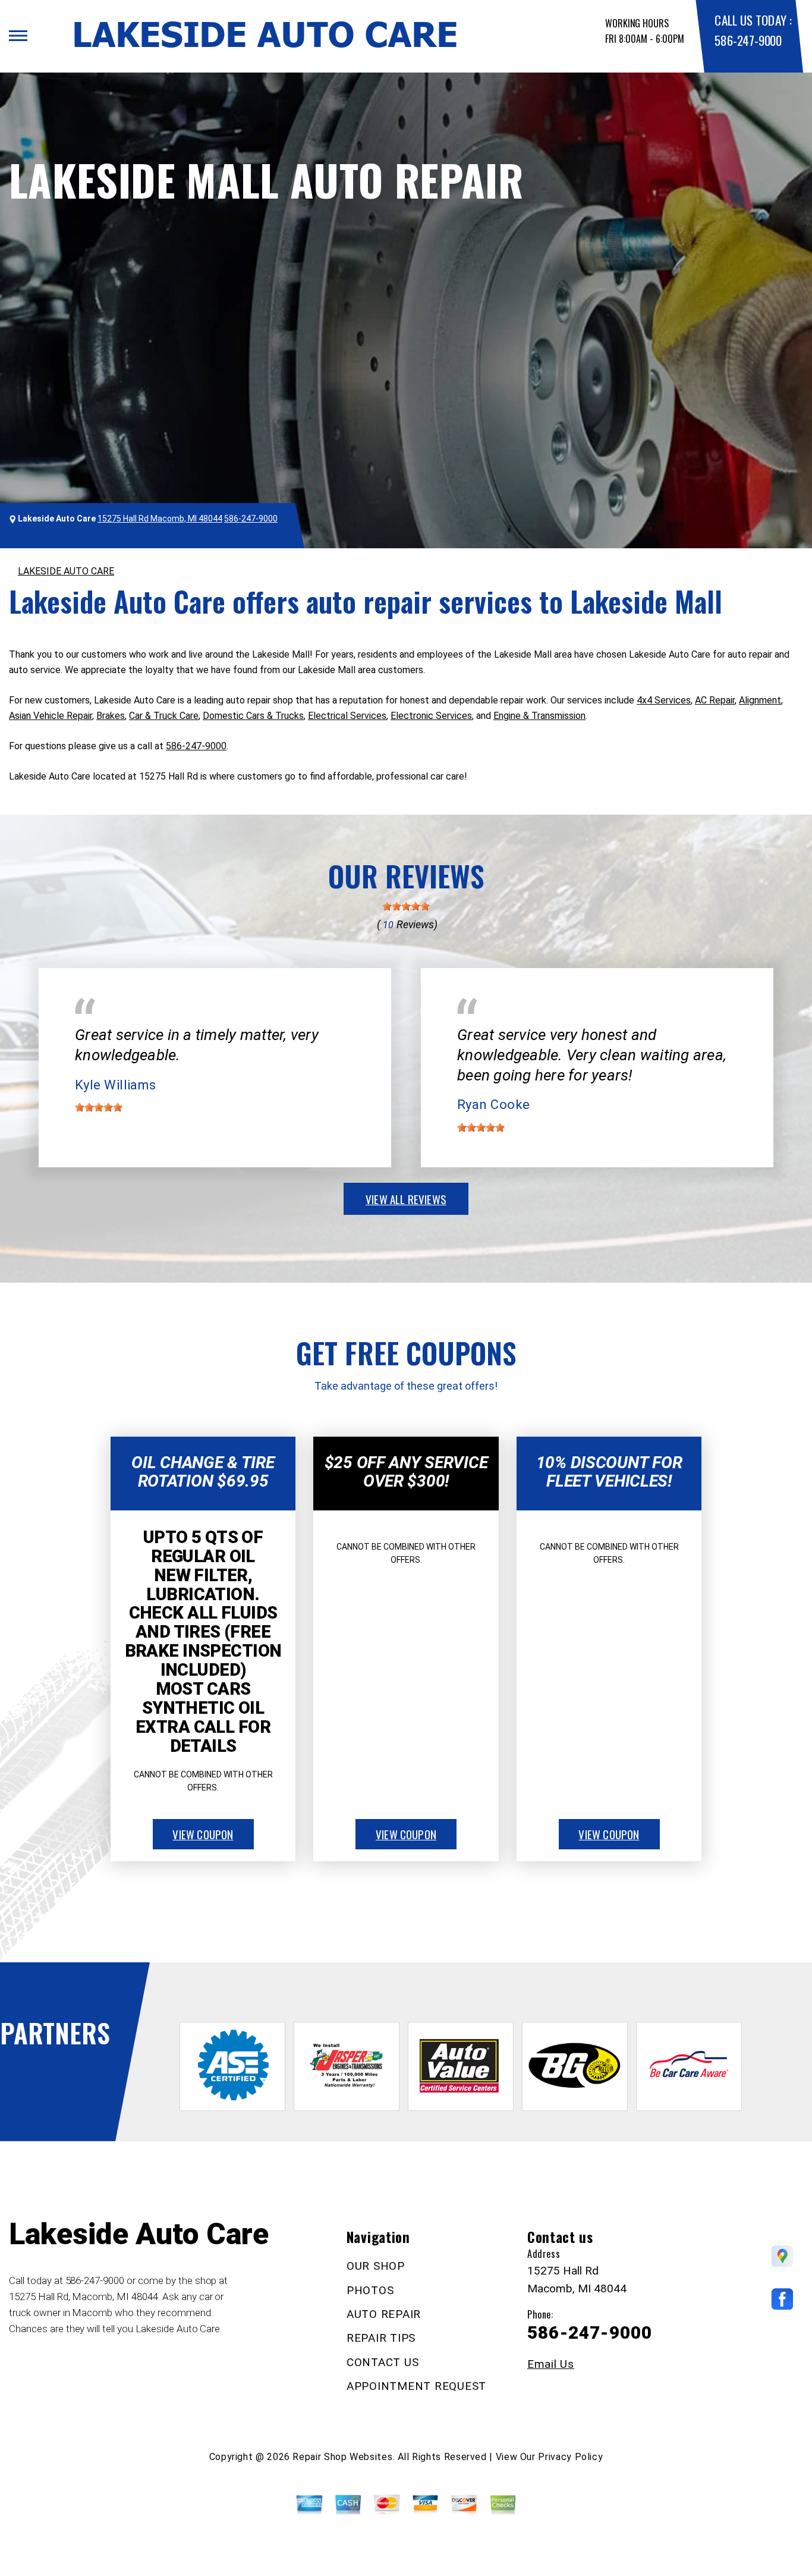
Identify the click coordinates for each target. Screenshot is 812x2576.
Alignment (760, 700)
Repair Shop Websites (342, 2457)
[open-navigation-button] (18, 36)
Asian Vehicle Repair (51, 716)
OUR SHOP (376, 2266)
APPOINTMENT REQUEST (416, 2386)
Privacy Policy (570, 2457)
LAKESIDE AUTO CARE (66, 571)
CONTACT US (383, 2362)
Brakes (111, 716)
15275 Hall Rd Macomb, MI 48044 (160, 519)
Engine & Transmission (539, 716)
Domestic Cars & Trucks (253, 716)
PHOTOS (370, 2290)
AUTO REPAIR (384, 2314)
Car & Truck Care (164, 716)
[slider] (406, 906)
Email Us (551, 2364)
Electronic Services (431, 716)
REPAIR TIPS (381, 2338)
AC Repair (715, 700)
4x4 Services (664, 700)
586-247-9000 (748, 40)
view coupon (203, 1834)
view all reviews (406, 1199)
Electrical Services (347, 716)
